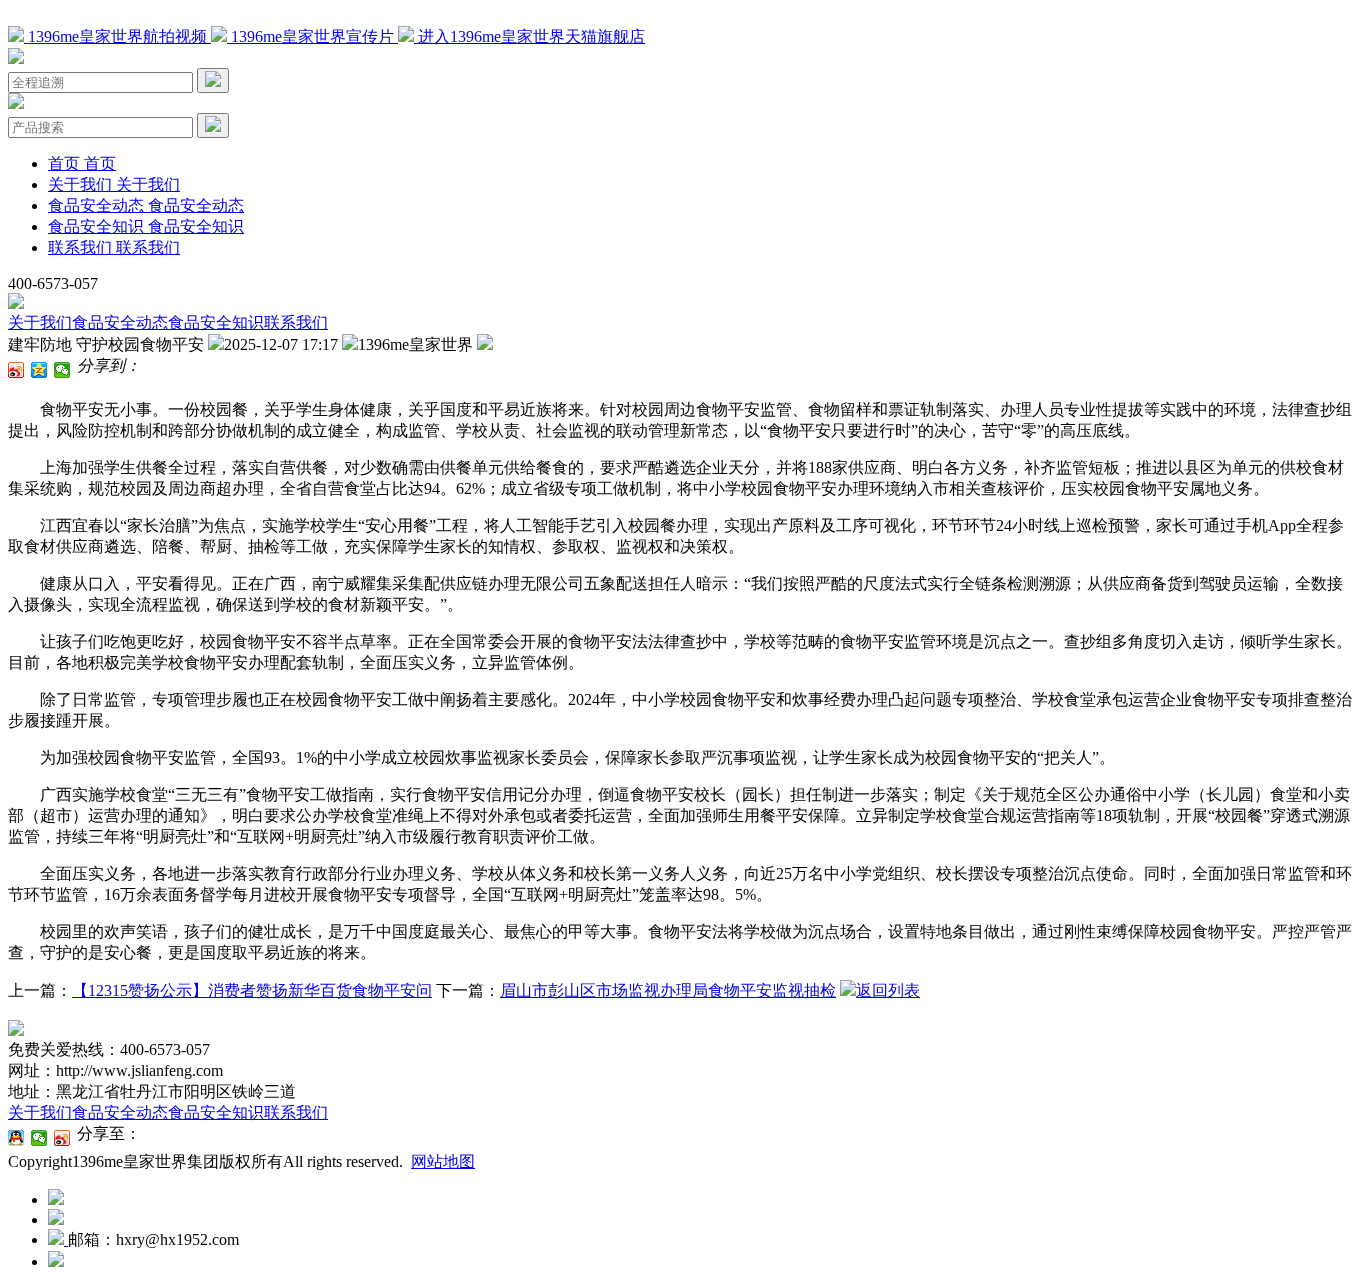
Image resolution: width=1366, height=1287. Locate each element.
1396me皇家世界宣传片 (312, 36)
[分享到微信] (62, 370)
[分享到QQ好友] (16, 1138)
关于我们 (40, 322)
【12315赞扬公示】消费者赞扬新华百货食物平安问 (252, 990)
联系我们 (296, 322)
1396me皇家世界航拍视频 (117, 36)
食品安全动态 (120, 322)
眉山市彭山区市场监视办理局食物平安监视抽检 (668, 990)
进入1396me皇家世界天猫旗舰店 (529, 36)
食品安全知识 (216, 322)
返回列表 (888, 990)
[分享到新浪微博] (16, 370)
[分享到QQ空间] (39, 370)
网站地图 (443, 1161)
